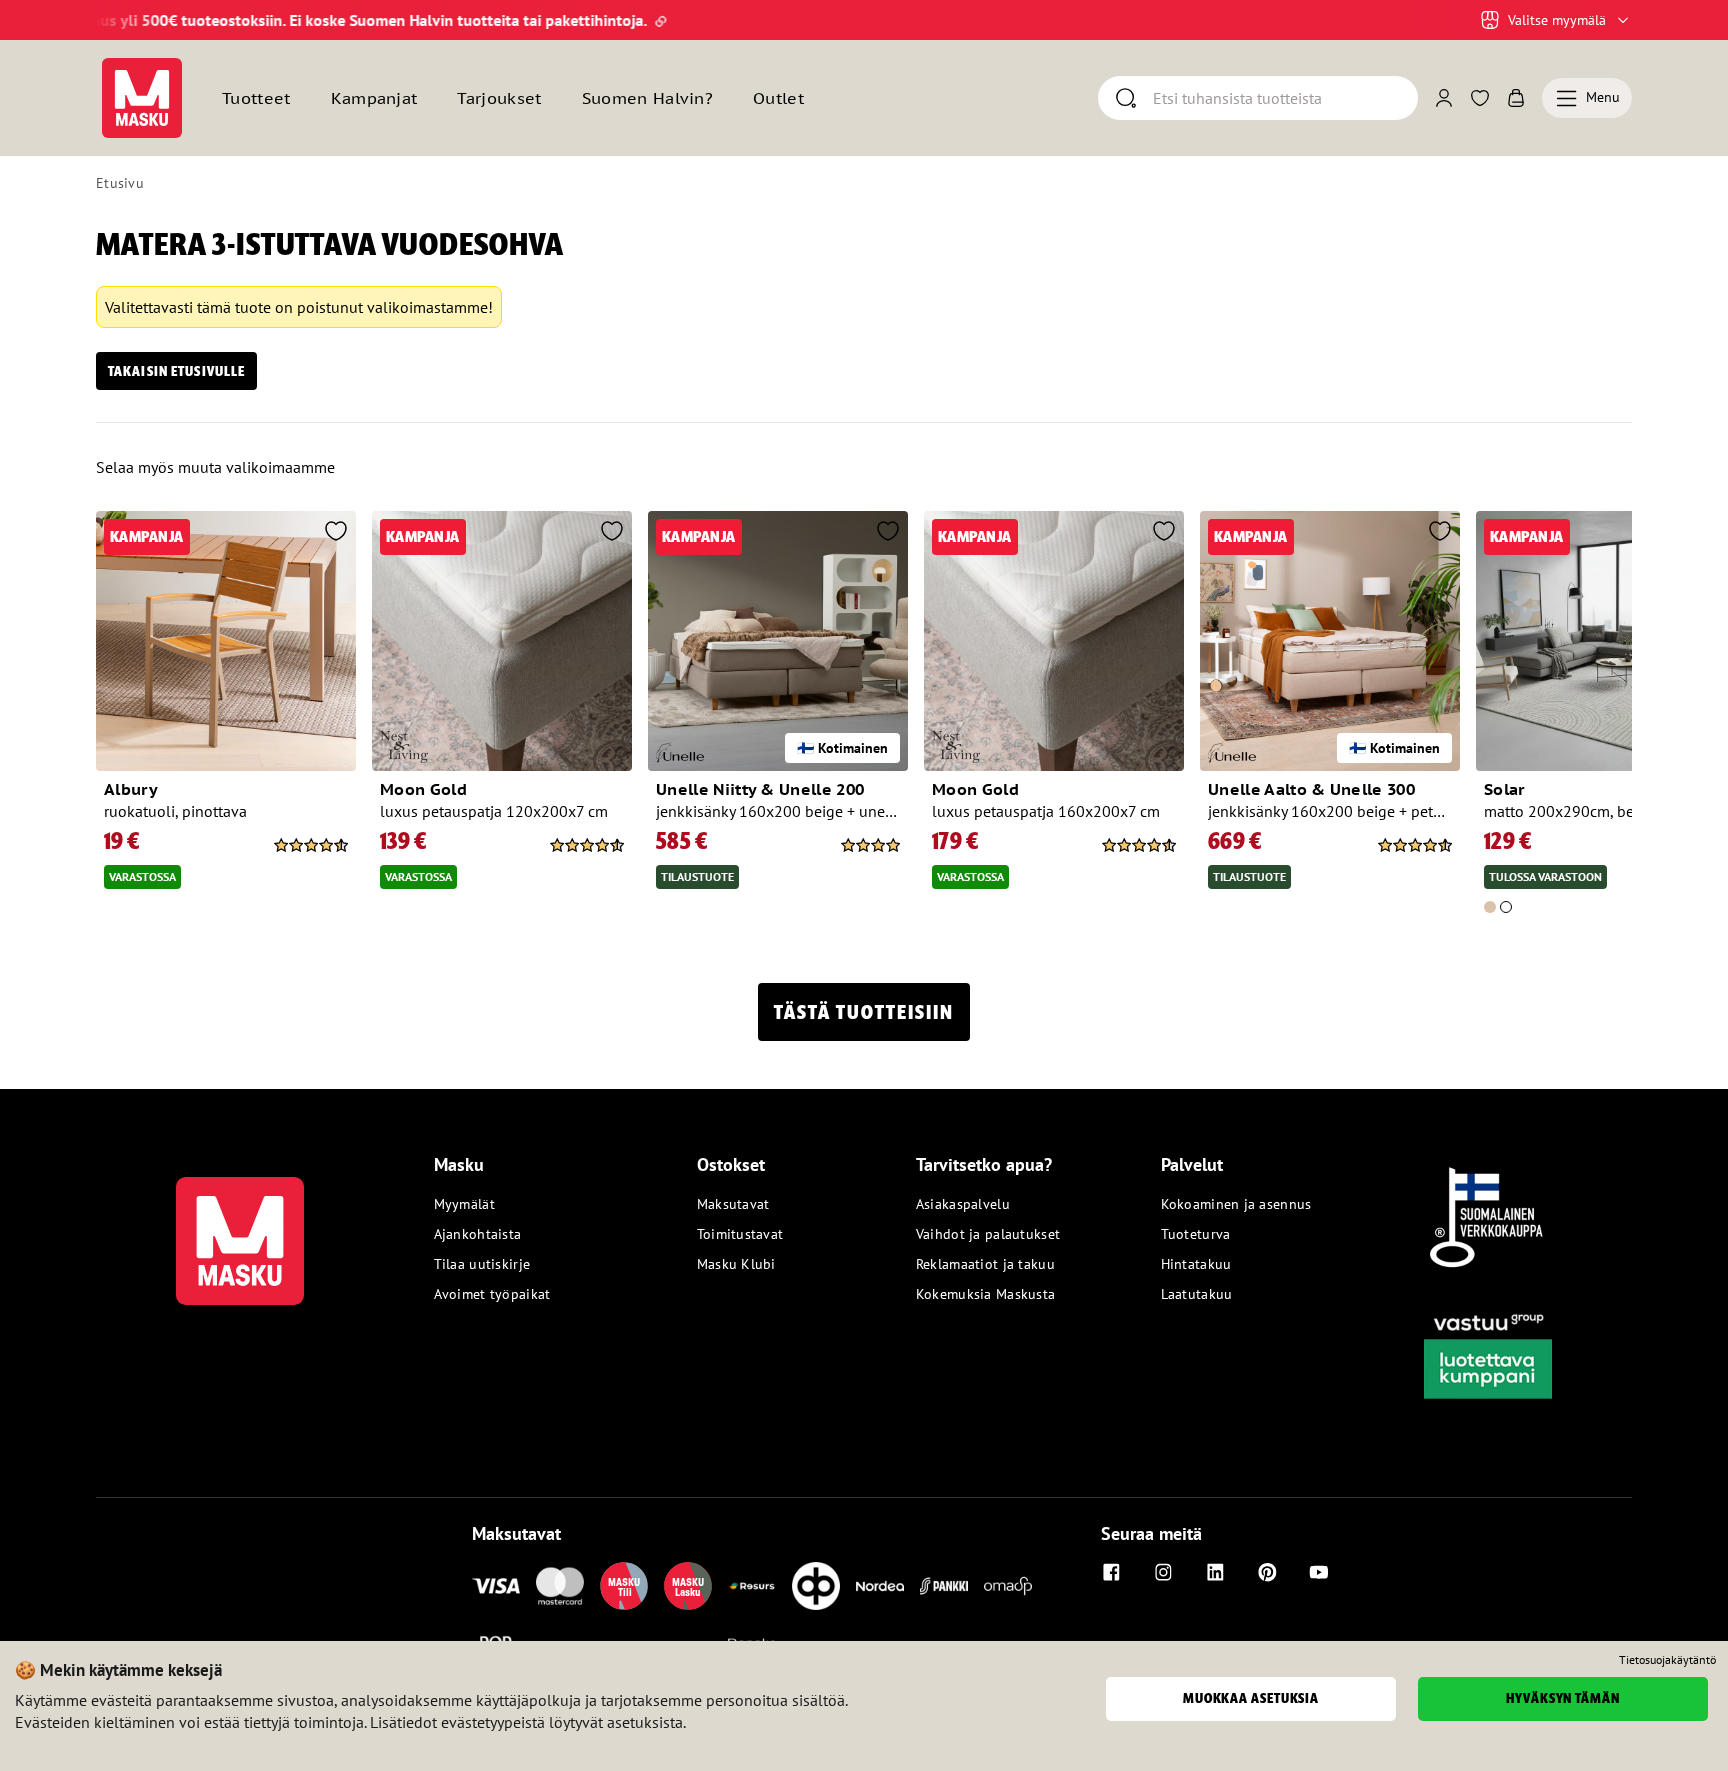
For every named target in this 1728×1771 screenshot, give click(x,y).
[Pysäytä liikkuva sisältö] (130, 20)
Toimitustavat (740, 1234)
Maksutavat (733, 1204)
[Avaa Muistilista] (1480, 98)
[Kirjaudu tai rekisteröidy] (1444, 98)
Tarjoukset (499, 98)
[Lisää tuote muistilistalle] (336, 533)
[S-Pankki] (944, 1586)
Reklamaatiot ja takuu (985, 1264)
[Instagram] (1163, 1572)
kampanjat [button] (374, 98)
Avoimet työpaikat (492, 1294)
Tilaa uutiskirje (482, 1264)
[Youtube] (1319, 1572)
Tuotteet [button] (256, 98)
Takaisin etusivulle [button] (176, 371)
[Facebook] (1111, 1572)
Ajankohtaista (478, 1234)
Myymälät (464, 1204)
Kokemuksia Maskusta (985, 1294)
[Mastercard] (560, 1586)
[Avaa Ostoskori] (1516, 98)
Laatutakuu (1197, 1294)
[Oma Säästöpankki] (1008, 1586)
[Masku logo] (240, 1229)
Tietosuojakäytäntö (1667, 1660)
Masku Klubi (736, 1264)
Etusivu (120, 183)
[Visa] (496, 1586)
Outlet (778, 98)
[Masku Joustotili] (752, 1586)
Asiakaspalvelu (963, 1204)
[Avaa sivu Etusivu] (142, 98)
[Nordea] (880, 1586)
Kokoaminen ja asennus (1236, 1204)
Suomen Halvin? (647, 98)
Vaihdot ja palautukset (988, 1234)
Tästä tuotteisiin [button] (864, 1012)
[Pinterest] (1267, 1572)
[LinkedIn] (1215, 1572)
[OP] (816, 1586)
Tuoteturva (1196, 1234)
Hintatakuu (1196, 1264)
